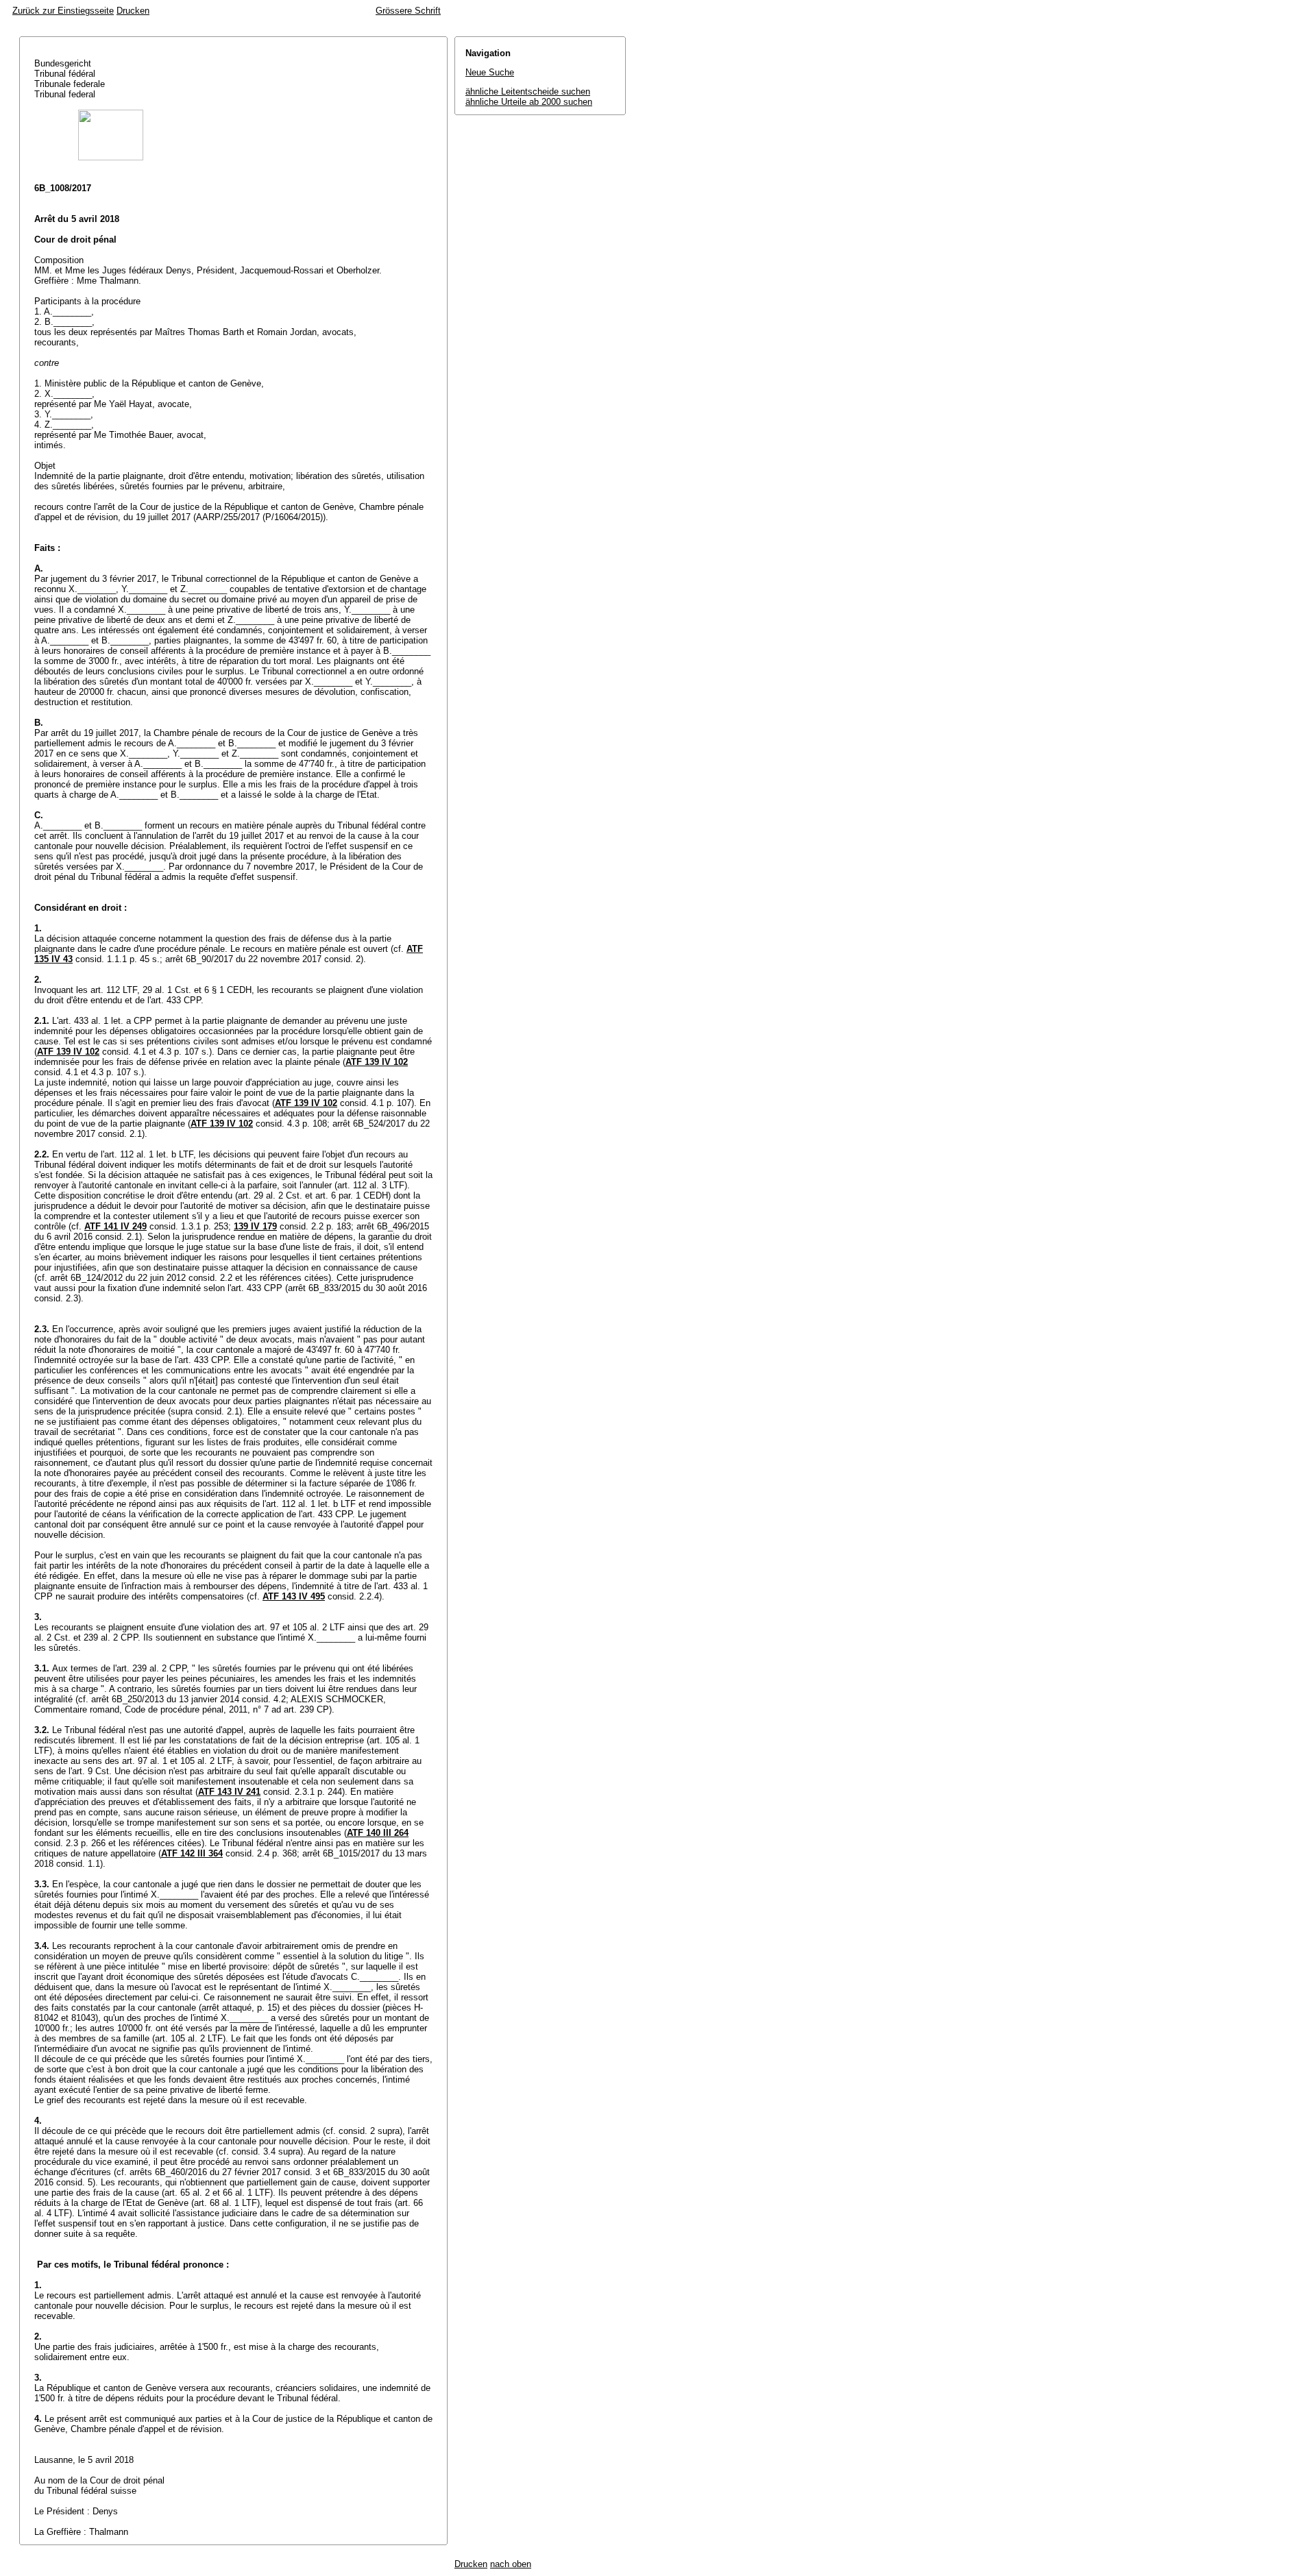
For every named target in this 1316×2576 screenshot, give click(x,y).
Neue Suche (490, 72)
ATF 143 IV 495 (294, 1596)
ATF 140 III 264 (378, 1833)
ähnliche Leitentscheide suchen (528, 91)
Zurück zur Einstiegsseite (63, 11)
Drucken (133, 11)
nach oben (511, 2564)
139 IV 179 (255, 1226)
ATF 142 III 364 (192, 1853)
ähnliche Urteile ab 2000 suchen (529, 102)
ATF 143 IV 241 (229, 1792)
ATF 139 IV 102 (68, 1052)
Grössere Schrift (408, 11)
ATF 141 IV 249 (115, 1226)
